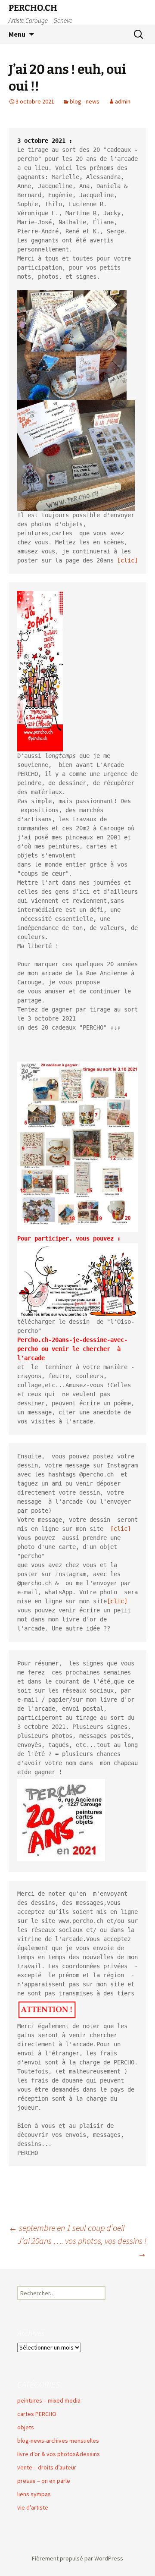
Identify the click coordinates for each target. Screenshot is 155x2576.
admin (123, 101)
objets (26, 2427)
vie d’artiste (33, 2507)
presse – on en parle (44, 2481)
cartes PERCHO (37, 2414)
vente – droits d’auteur (47, 2467)
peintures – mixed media (49, 2400)
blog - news (85, 101)
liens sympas (34, 2494)
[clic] (127, 560)
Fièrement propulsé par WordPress (77, 2558)
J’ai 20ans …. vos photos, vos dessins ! (82, 2247)
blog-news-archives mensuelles (58, 2441)
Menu (17, 34)
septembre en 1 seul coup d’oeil (67, 2228)
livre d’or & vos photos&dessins (59, 2454)
